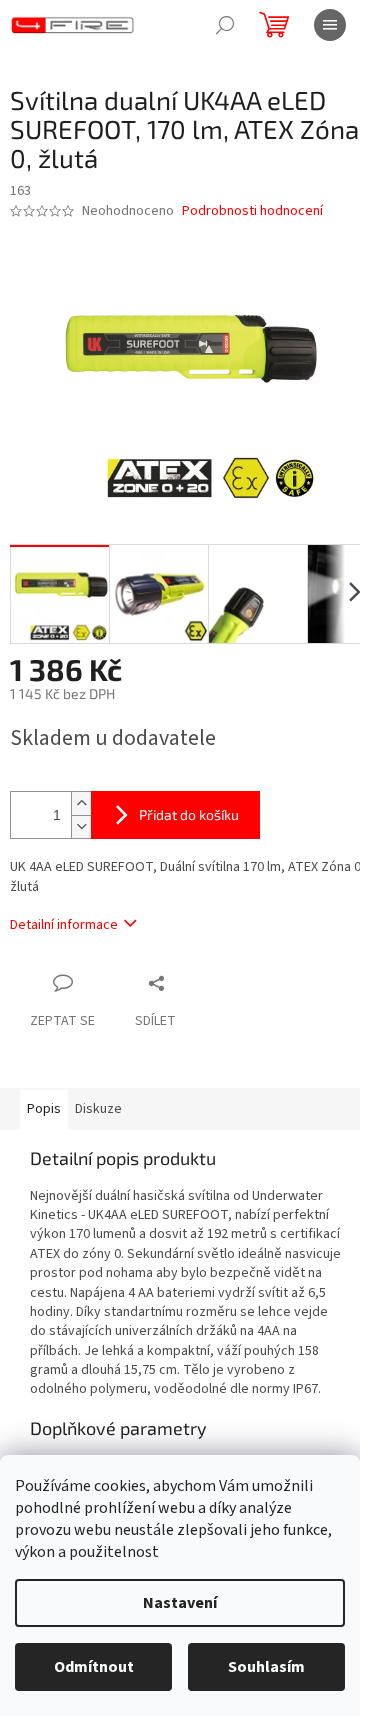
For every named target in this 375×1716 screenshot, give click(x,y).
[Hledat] (225, 25)
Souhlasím (266, 1667)
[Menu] (330, 25)
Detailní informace (64, 925)
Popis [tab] (44, 1109)
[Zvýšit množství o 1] (81, 803)
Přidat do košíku (189, 814)
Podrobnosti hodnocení (252, 211)
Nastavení (180, 1603)
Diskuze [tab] (98, 1109)
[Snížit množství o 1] (81, 826)
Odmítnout (94, 1667)
